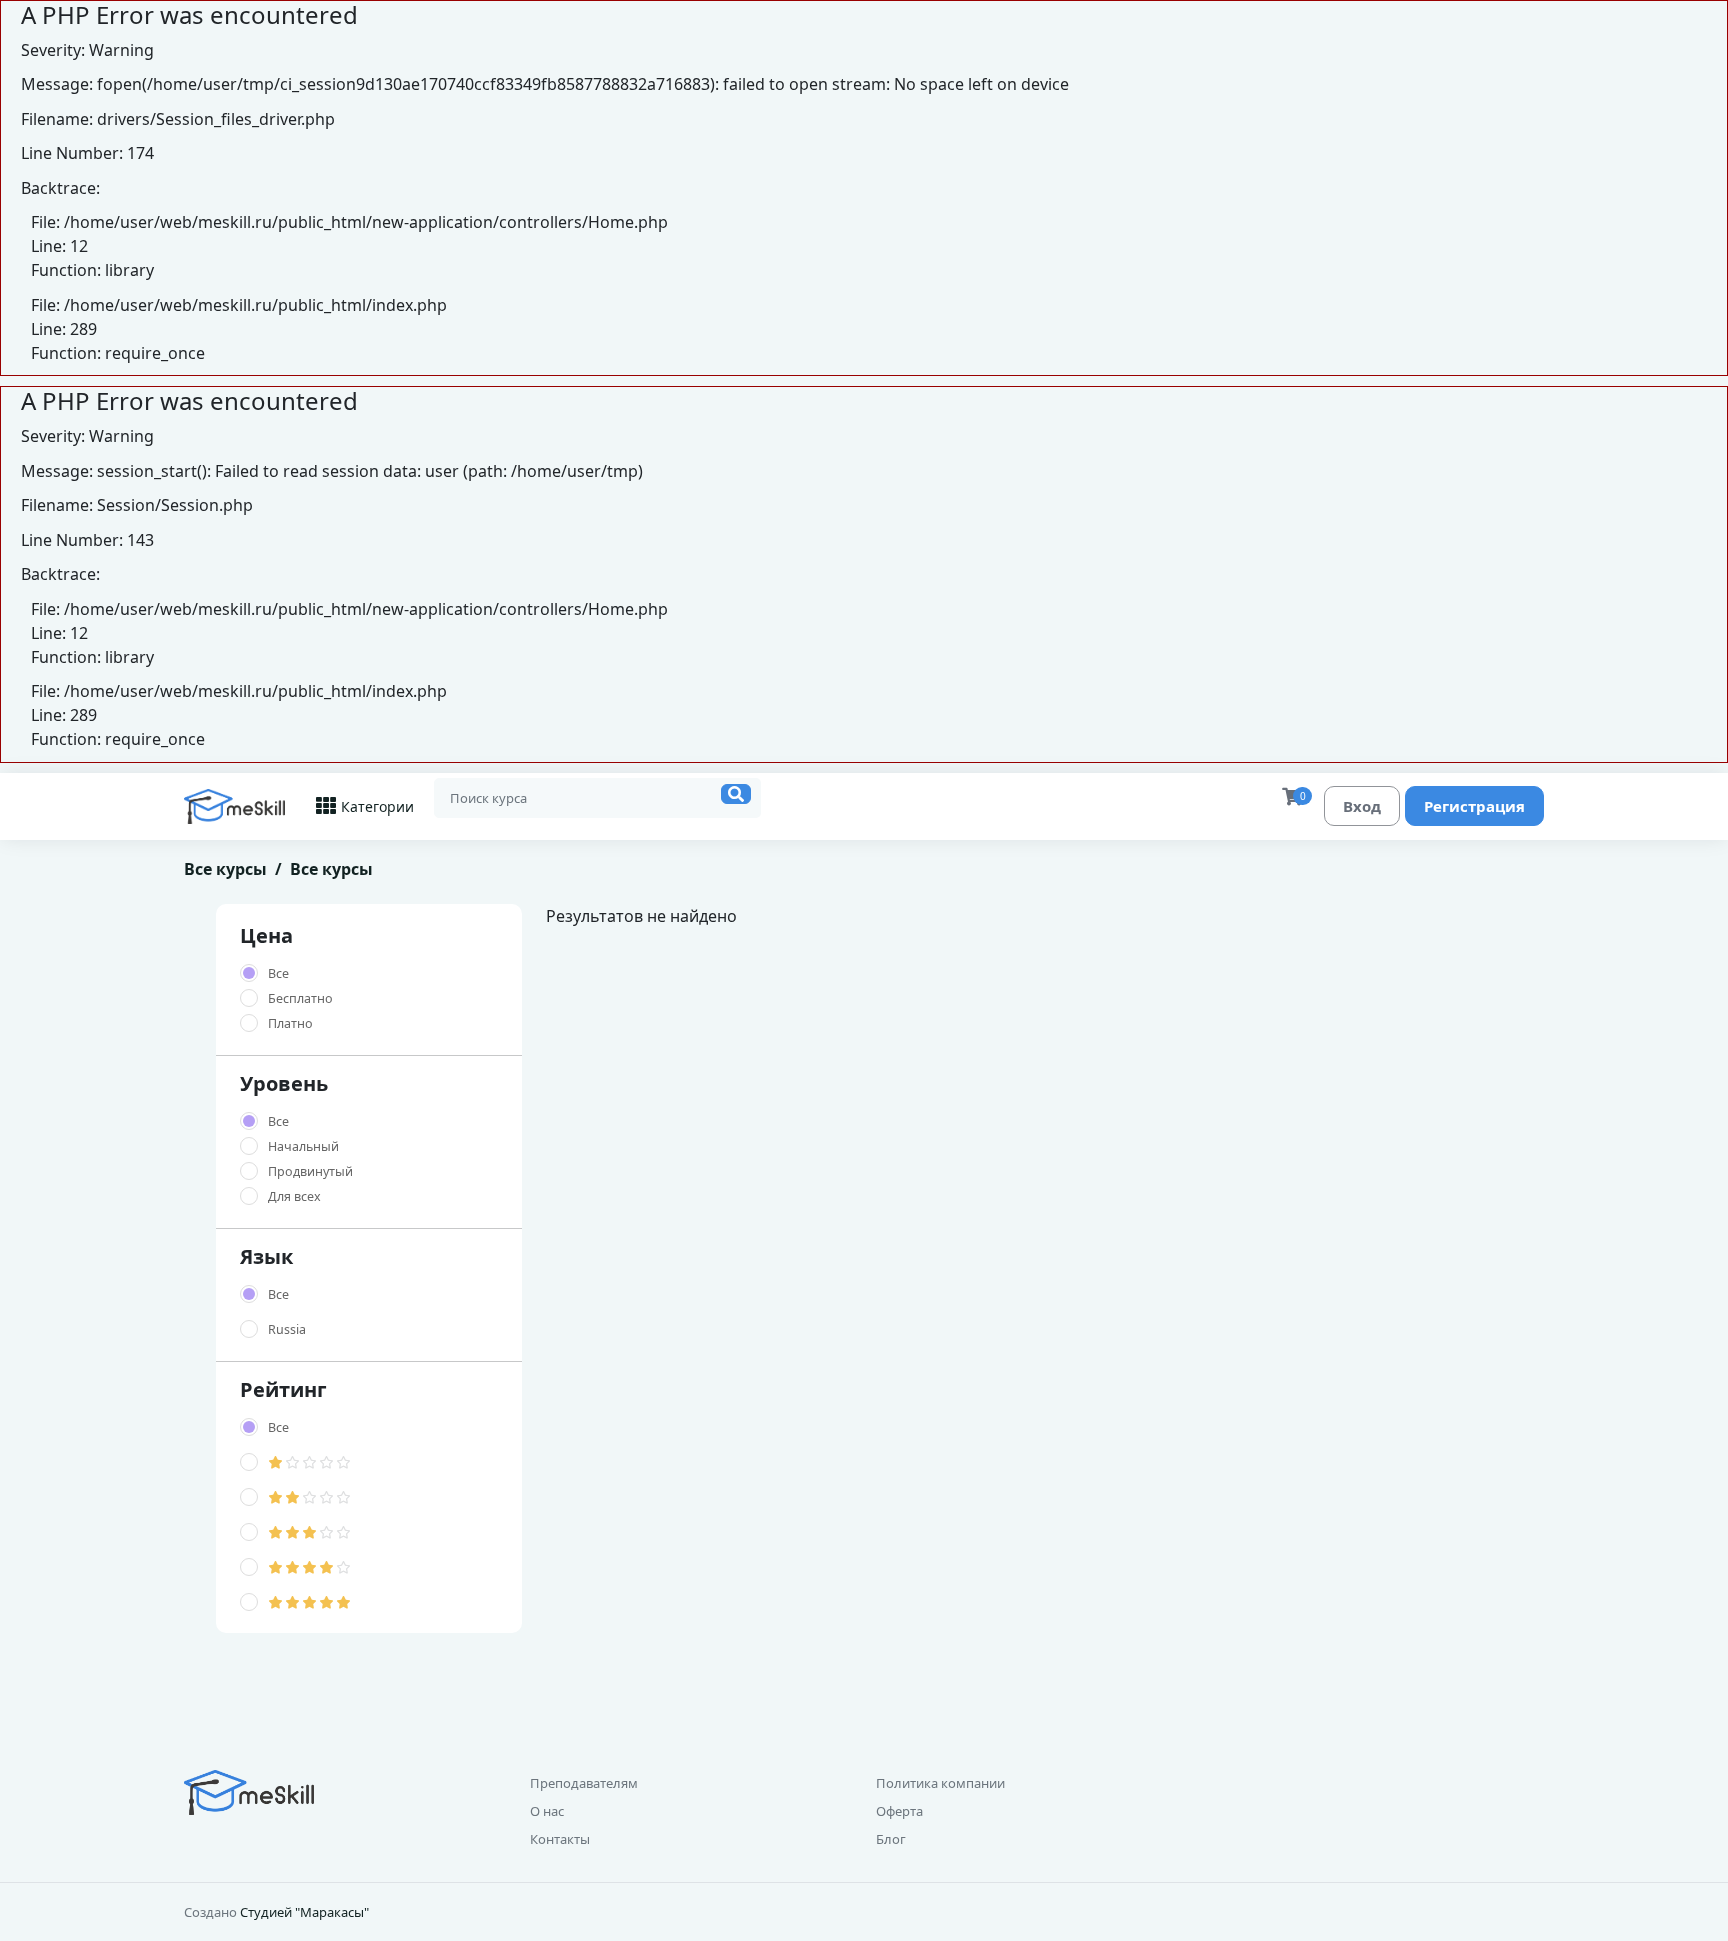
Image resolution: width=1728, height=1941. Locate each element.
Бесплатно (300, 998)
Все (278, 973)
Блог (891, 1839)
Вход (1362, 806)
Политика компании (940, 1783)
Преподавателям (584, 1783)
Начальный (303, 1146)
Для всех (294, 1196)
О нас (547, 1811)
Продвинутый (310, 1171)
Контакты (560, 1839)
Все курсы (225, 869)
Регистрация (1474, 806)
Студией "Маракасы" (304, 1912)
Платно (290, 1023)
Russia (287, 1329)
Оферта (899, 1811)
